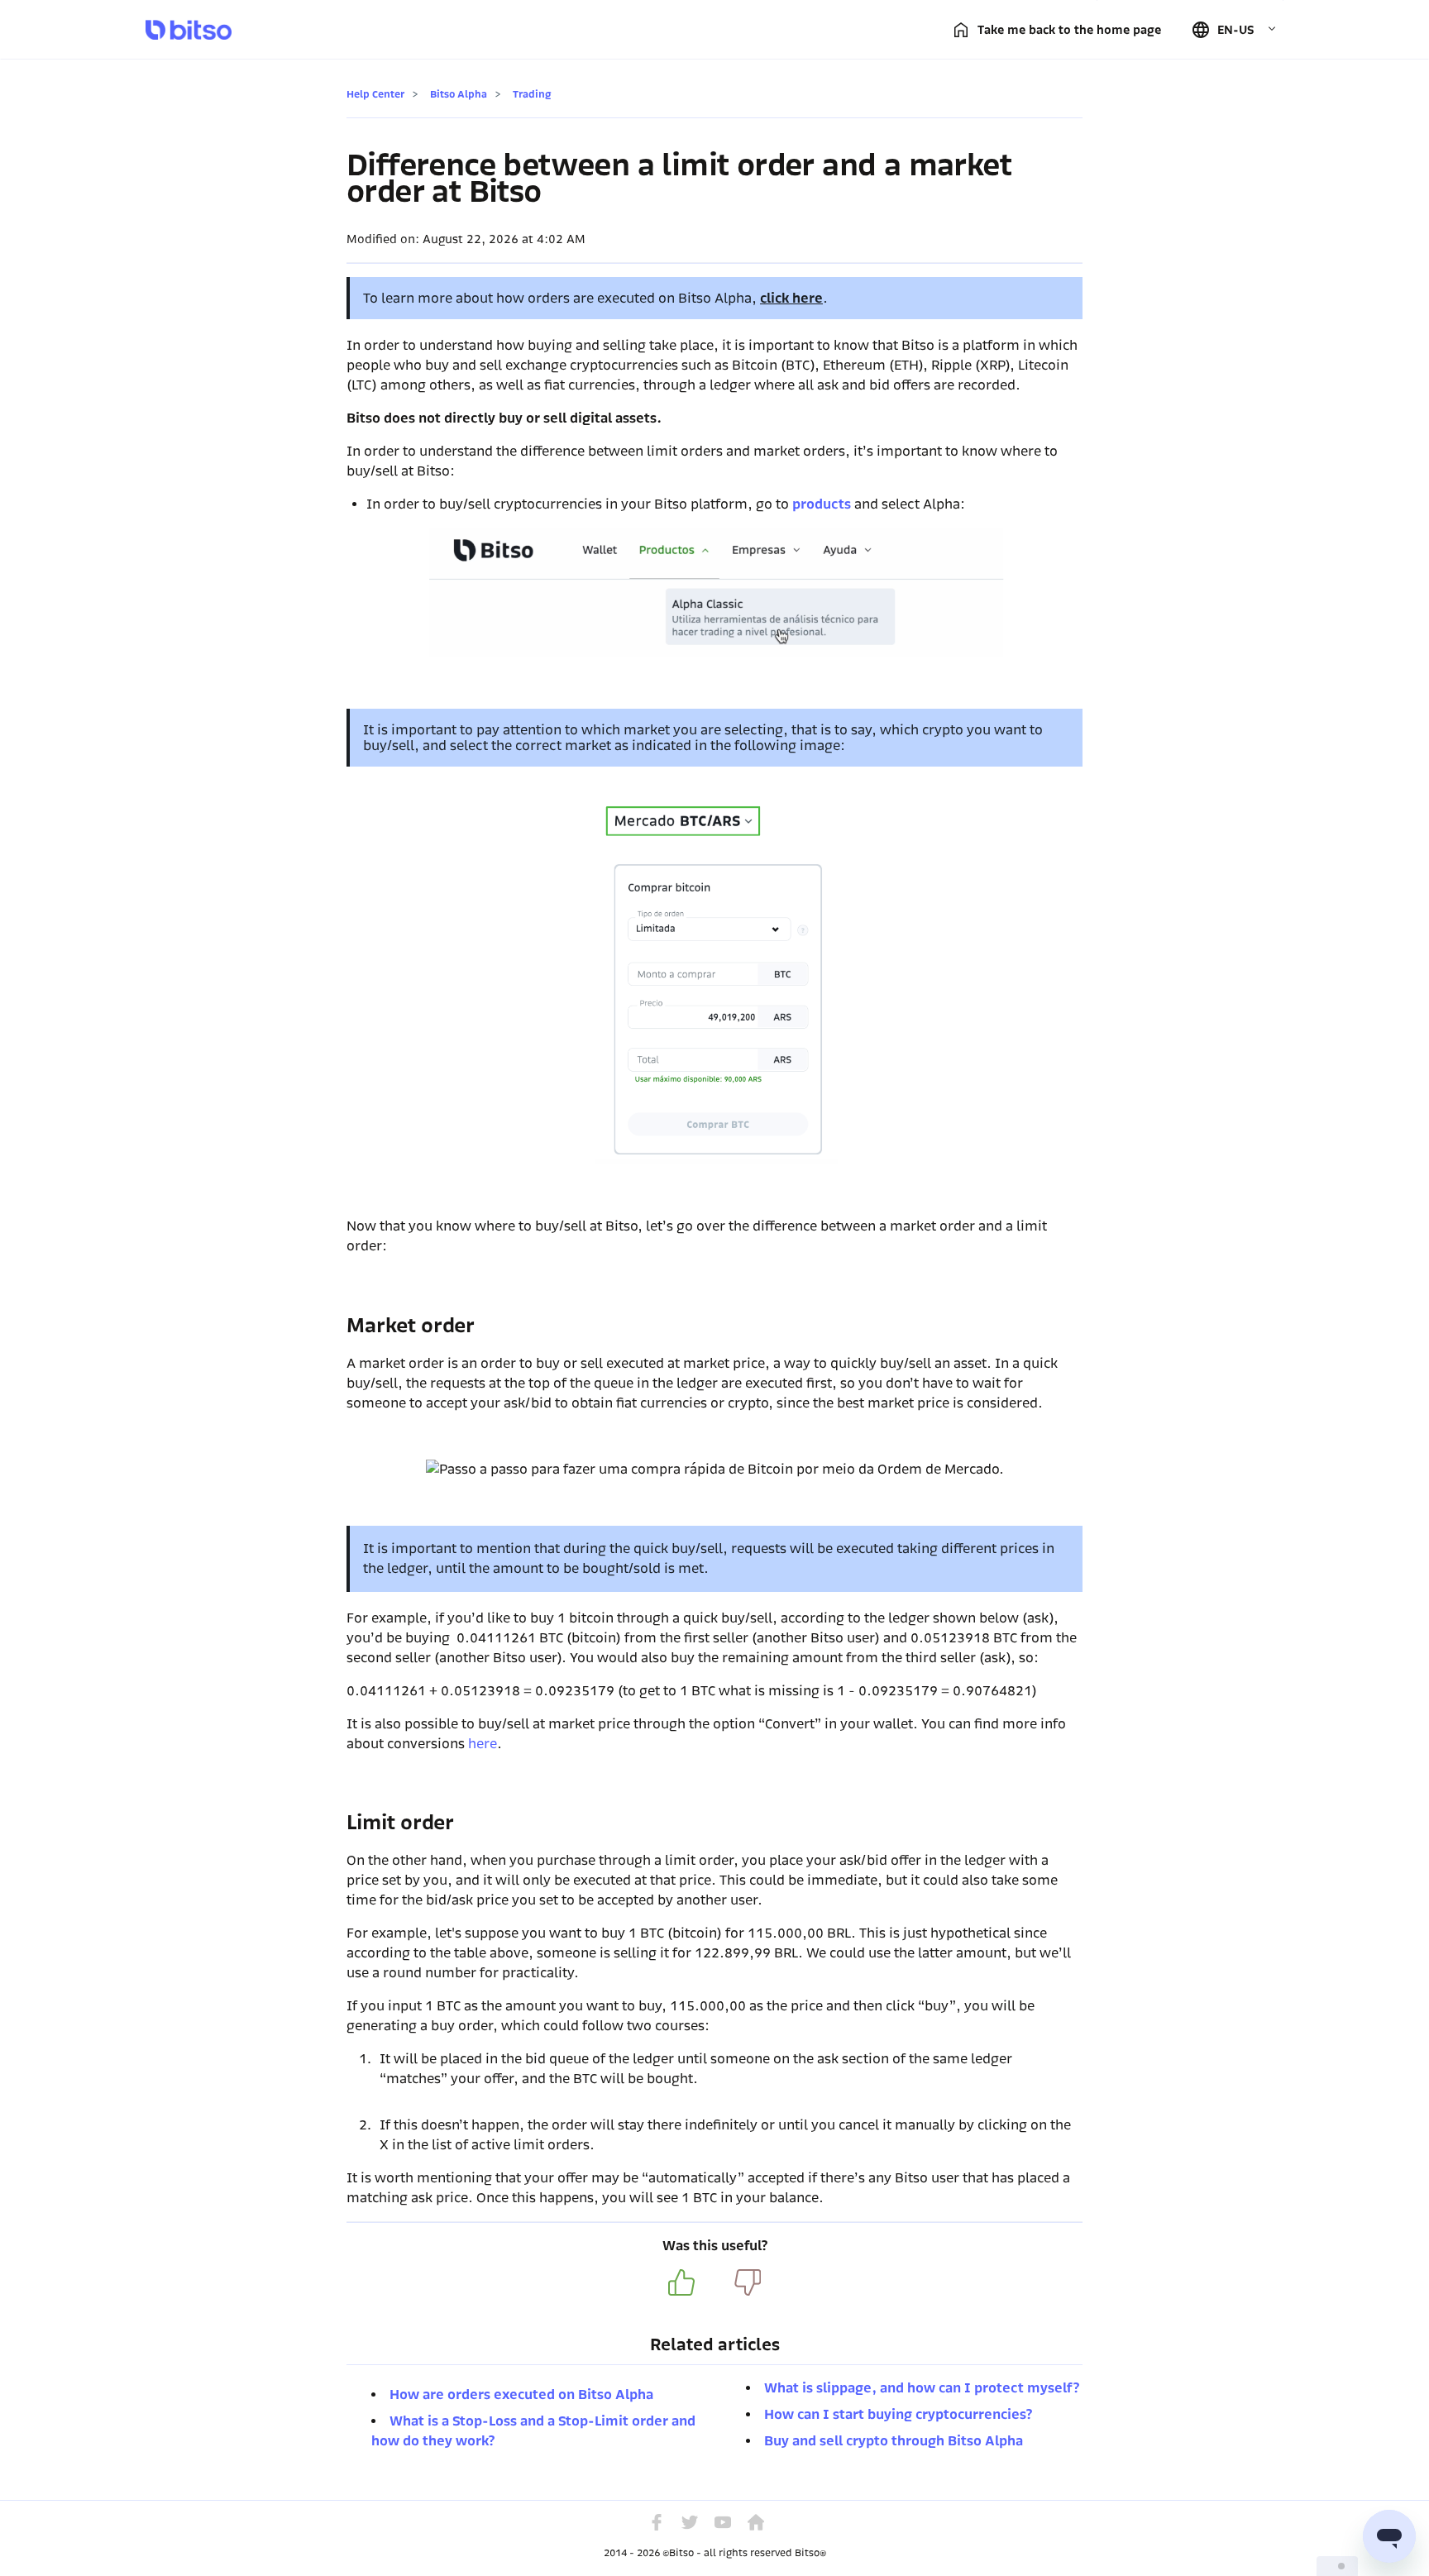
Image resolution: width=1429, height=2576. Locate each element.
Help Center (375, 94)
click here (791, 298)
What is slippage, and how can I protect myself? (922, 2388)
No (748, 2282)
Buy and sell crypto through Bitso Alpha (894, 2441)
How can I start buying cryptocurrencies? (898, 2414)
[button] (1234, 30)
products (822, 504)
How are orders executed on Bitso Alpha (521, 2394)
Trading (532, 94)
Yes (681, 2282)
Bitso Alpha (459, 94)
